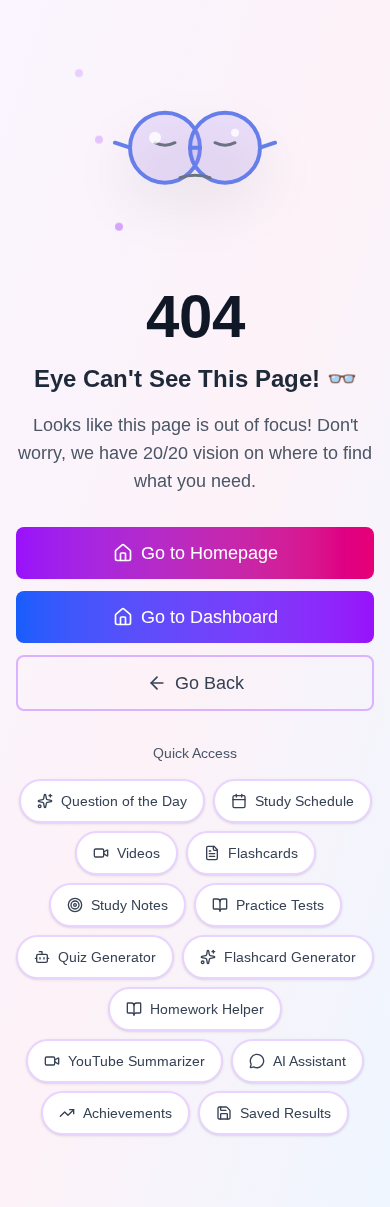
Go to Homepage (209, 553)
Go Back (209, 683)
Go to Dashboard (209, 617)
